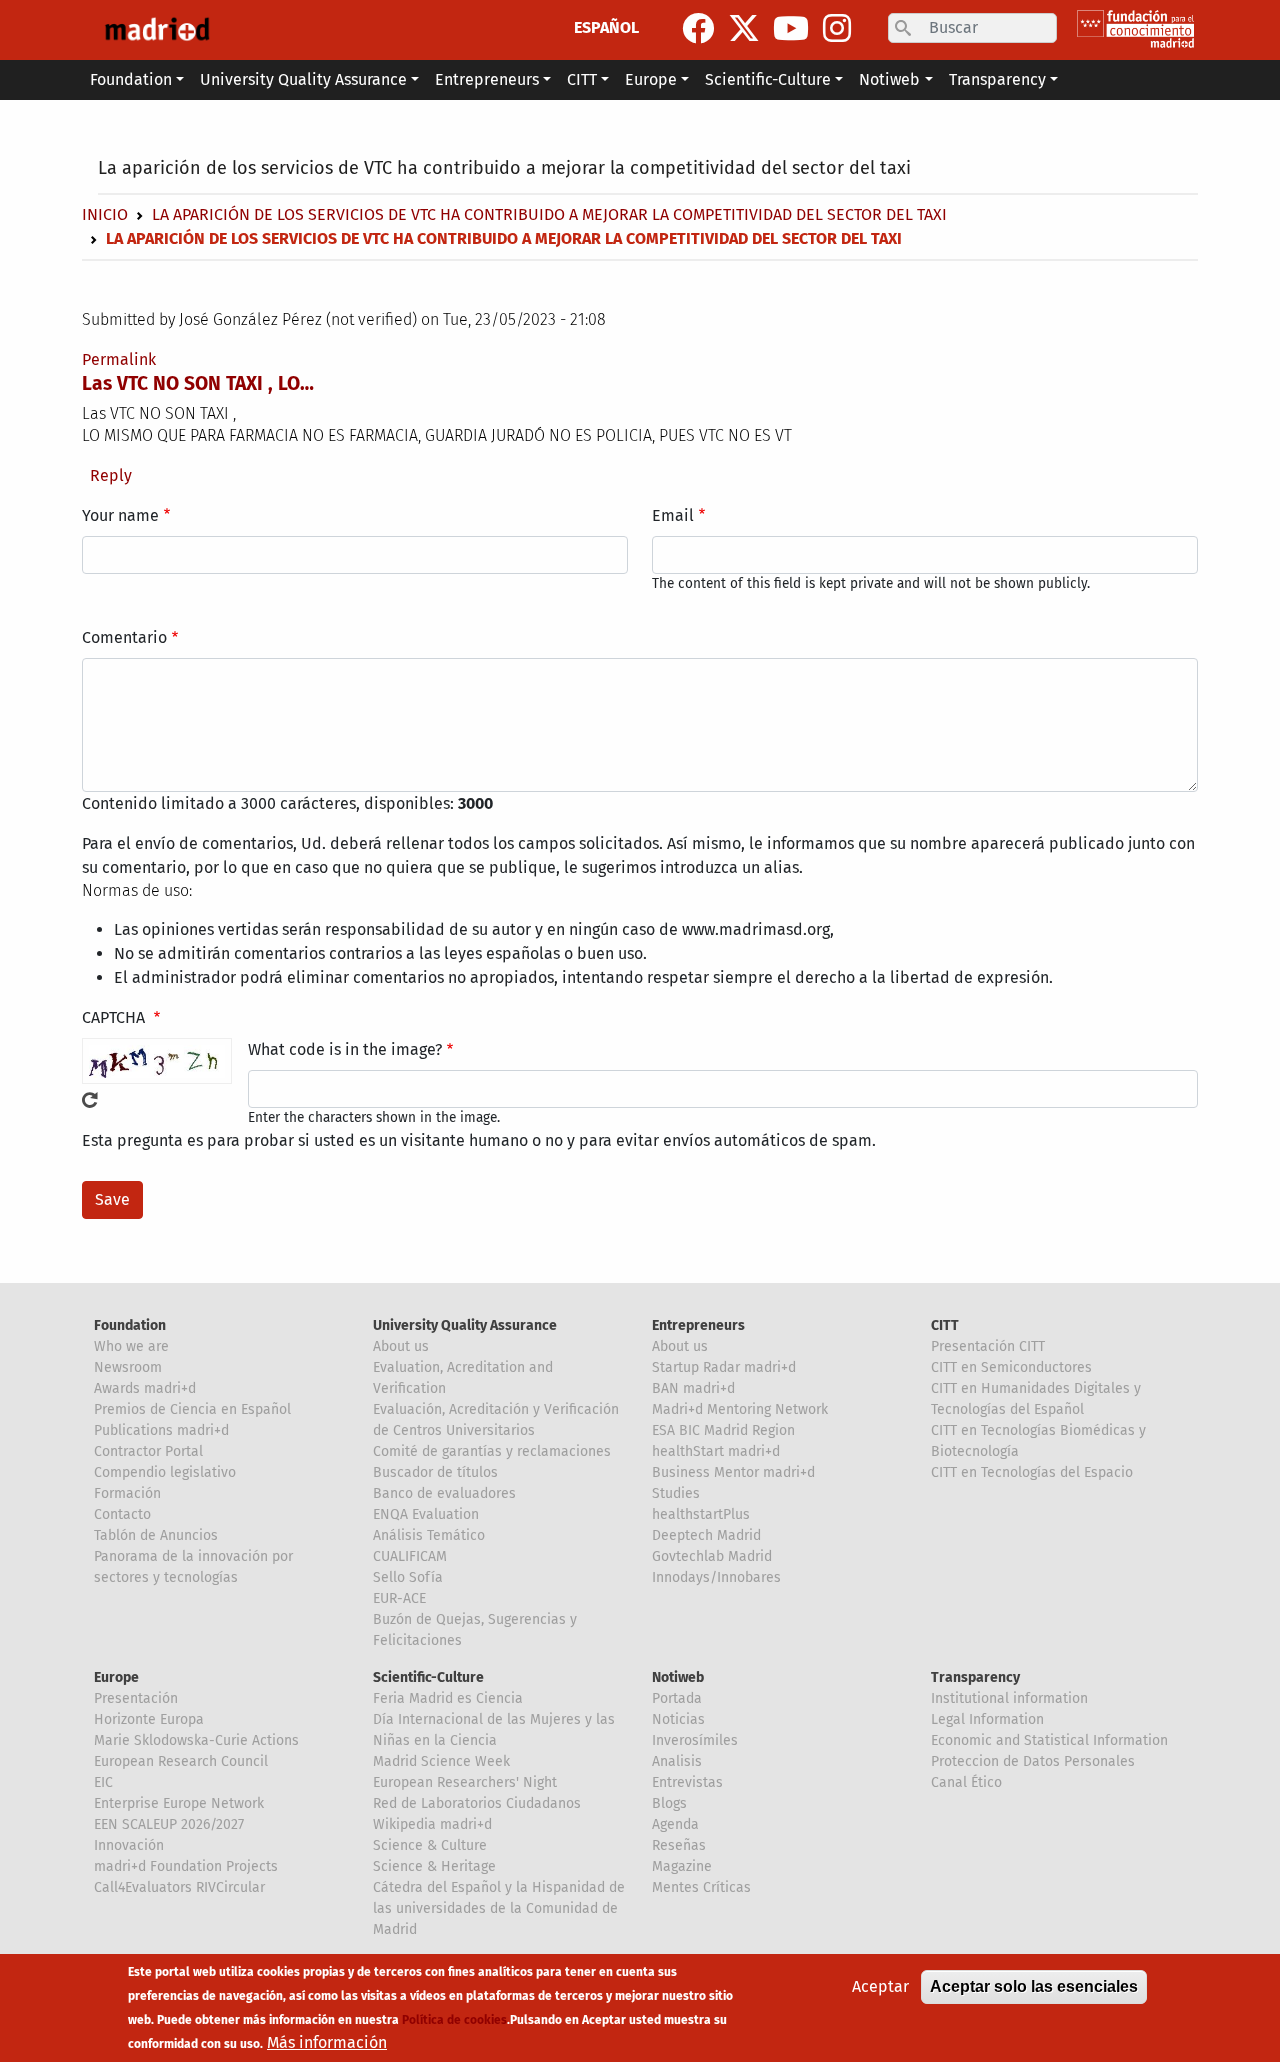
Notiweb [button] (889, 79)
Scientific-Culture (428, 1677)
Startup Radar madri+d (724, 1367)
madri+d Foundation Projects (186, 1866)
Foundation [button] (131, 79)
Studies (676, 1493)
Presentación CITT (988, 1346)
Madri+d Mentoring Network (740, 1409)
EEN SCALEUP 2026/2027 (169, 1824)
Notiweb (678, 1677)
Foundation (130, 1325)
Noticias (678, 1719)
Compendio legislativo (165, 1472)
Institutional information (1009, 1698)
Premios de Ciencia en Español (192, 1409)
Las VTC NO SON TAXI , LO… (198, 383)
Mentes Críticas (701, 1887)
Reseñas (679, 1845)
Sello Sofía (408, 1577)
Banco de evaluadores (444, 1493)
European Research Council (181, 1761)
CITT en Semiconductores (1011, 1367)
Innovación (129, 1845)
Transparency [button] (997, 79)
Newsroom (128, 1367)
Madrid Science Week (441, 1761)
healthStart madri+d (716, 1451)
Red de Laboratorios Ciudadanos (477, 1803)
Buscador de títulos (435, 1472)
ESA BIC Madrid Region (723, 1430)
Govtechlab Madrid (712, 1556)
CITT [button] (582, 79)
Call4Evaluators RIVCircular (179, 1887)
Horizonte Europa (149, 1719)
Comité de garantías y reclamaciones (492, 1451)
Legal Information (987, 1719)
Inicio (105, 214)
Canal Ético (966, 1782)
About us (401, 1346)
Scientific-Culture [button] (768, 79)
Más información (327, 2042)
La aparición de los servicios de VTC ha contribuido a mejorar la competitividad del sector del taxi (504, 168)
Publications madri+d (161, 1430)
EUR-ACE (399, 1598)
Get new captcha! (90, 1100)
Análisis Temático (429, 1535)
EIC (103, 1782)
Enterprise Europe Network (179, 1803)
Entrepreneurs (698, 1325)
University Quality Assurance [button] (303, 79)
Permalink (119, 359)
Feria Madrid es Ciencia (448, 1698)
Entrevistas (687, 1782)
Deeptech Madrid (706, 1535)
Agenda (675, 1824)
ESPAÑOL (606, 27)
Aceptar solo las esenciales (1034, 1986)
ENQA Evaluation (426, 1514)
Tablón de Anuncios (156, 1535)
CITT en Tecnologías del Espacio (1032, 1472)
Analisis (677, 1761)
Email (673, 515)
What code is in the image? (345, 1049)
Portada (677, 1698)
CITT (945, 1325)
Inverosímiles (695, 1740)
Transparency (975, 1677)
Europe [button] (651, 79)
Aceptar (880, 1986)
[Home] (157, 30)
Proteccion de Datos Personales (1033, 1761)
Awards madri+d (145, 1388)
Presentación (136, 1698)
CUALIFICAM (410, 1556)
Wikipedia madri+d (432, 1824)
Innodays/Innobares (716, 1577)
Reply (111, 475)
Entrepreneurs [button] (487, 79)
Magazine (682, 1866)
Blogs (669, 1803)
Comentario (124, 637)
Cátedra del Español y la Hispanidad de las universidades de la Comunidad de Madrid (499, 1908)
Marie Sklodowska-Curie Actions (196, 1740)
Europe (116, 1677)
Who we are (131, 1346)
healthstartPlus (701, 1514)
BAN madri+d (693, 1388)
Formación (127, 1493)
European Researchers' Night (465, 1782)
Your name (120, 515)
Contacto (122, 1514)
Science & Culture (430, 1845)
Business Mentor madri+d (733, 1472)
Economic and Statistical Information (1049, 1740)
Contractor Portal (148, 1451)
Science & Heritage (434, 1866)
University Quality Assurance (465, 1325)
